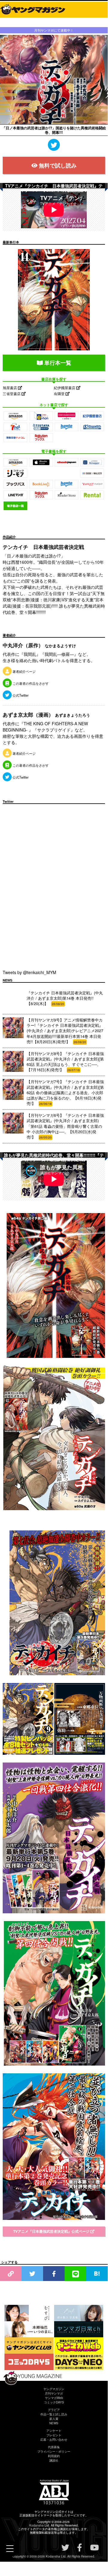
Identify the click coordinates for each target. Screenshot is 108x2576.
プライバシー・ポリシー (54, 2451)
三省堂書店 (12, 393)
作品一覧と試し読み (54, 2414)
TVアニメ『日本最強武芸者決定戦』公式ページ (52, 2231)
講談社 (54, 2460)
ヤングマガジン (54, 2389)
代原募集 (54, 2447)
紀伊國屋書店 (65, 388)
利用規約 (54, 2456)
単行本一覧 (57, 363)
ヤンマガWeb (54, 2398)
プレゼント (54, 2435)
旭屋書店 (10, 388)
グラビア (54, 2410)
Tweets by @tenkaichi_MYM (29, 972)
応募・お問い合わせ (54, 2440)
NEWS (54, 2423)
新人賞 (54, 2419)
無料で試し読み (58, 165)
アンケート (54, 2431)
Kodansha (36, 2525)
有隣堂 (60, 393)
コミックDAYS (54, 2402)
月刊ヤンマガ (54, 2393)
